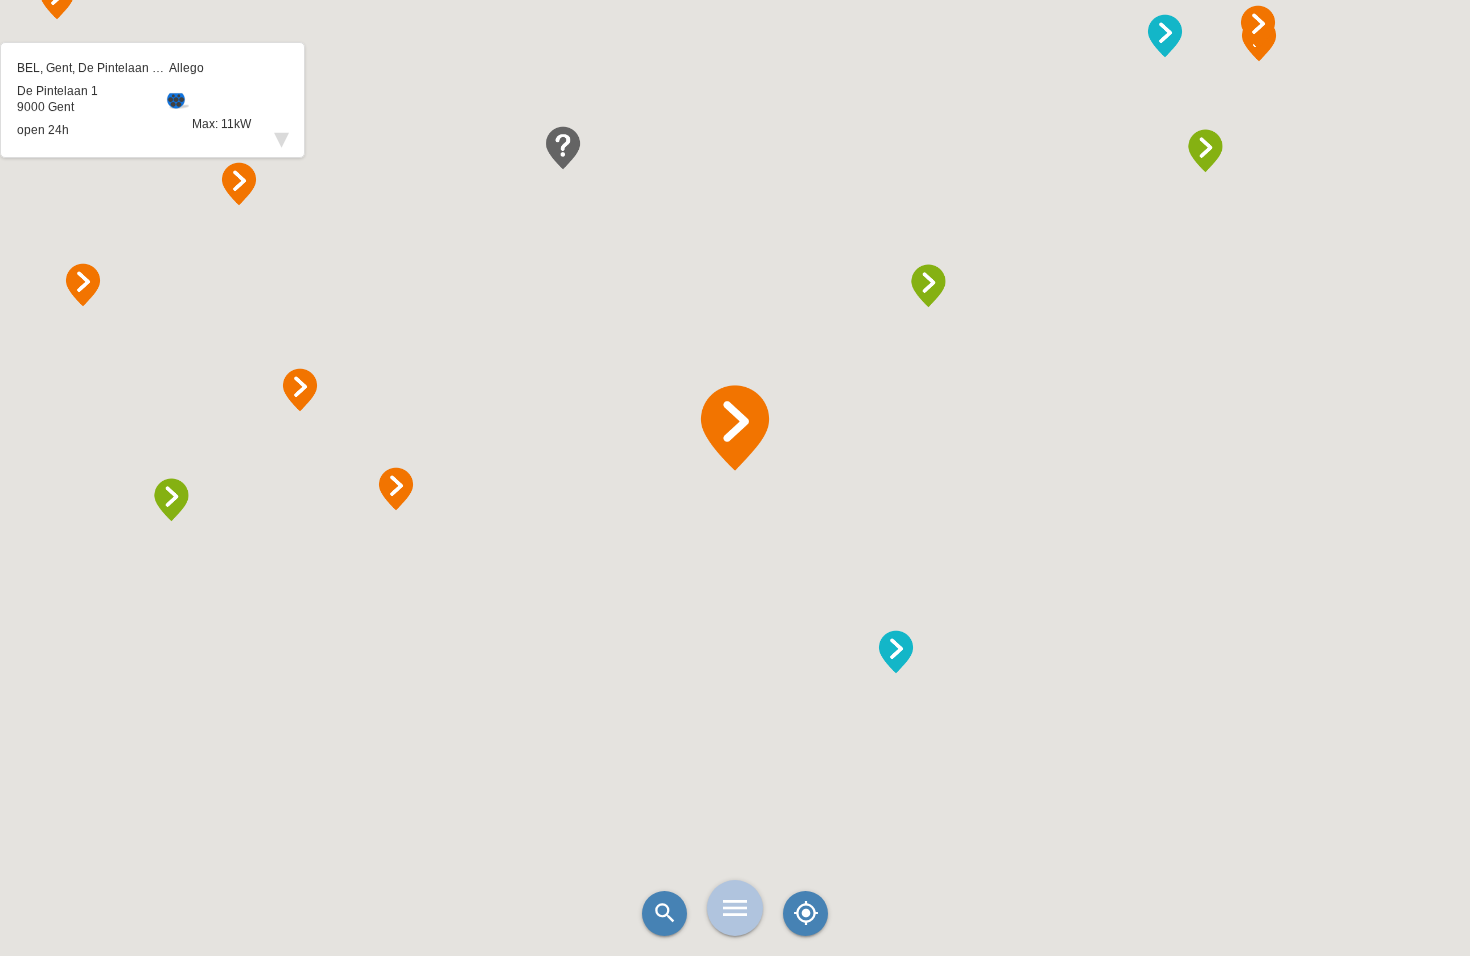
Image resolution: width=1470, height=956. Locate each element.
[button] (735, 428)
